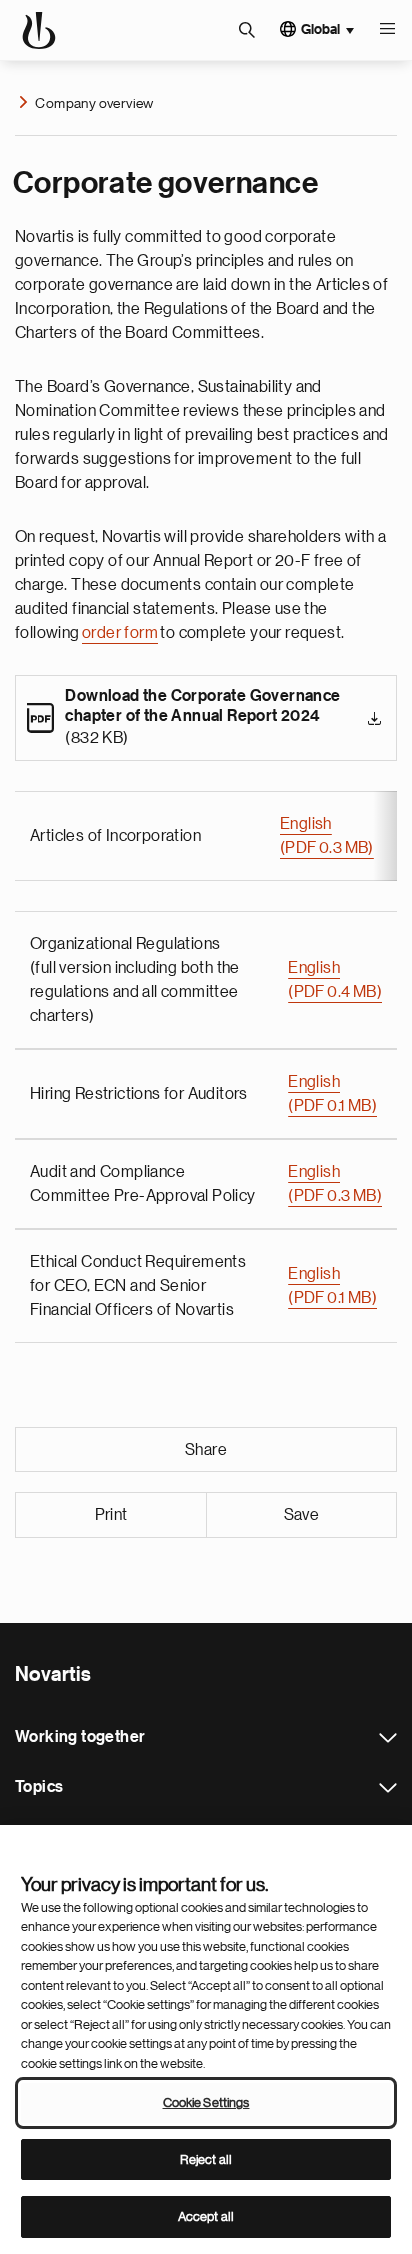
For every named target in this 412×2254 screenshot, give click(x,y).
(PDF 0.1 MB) (332, 1106)
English (306, 824)
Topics (388, 1788)
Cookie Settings (206, 2102)
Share (206, 1450)
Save (302, 1515)
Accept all (206, 2216)
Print (111, 1515)
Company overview (94, 103)
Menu (387, 30)
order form (120, 633)
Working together (388, 1738)
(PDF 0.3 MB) (327, 848)
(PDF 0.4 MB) (335, 992)
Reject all (206, 2159)
